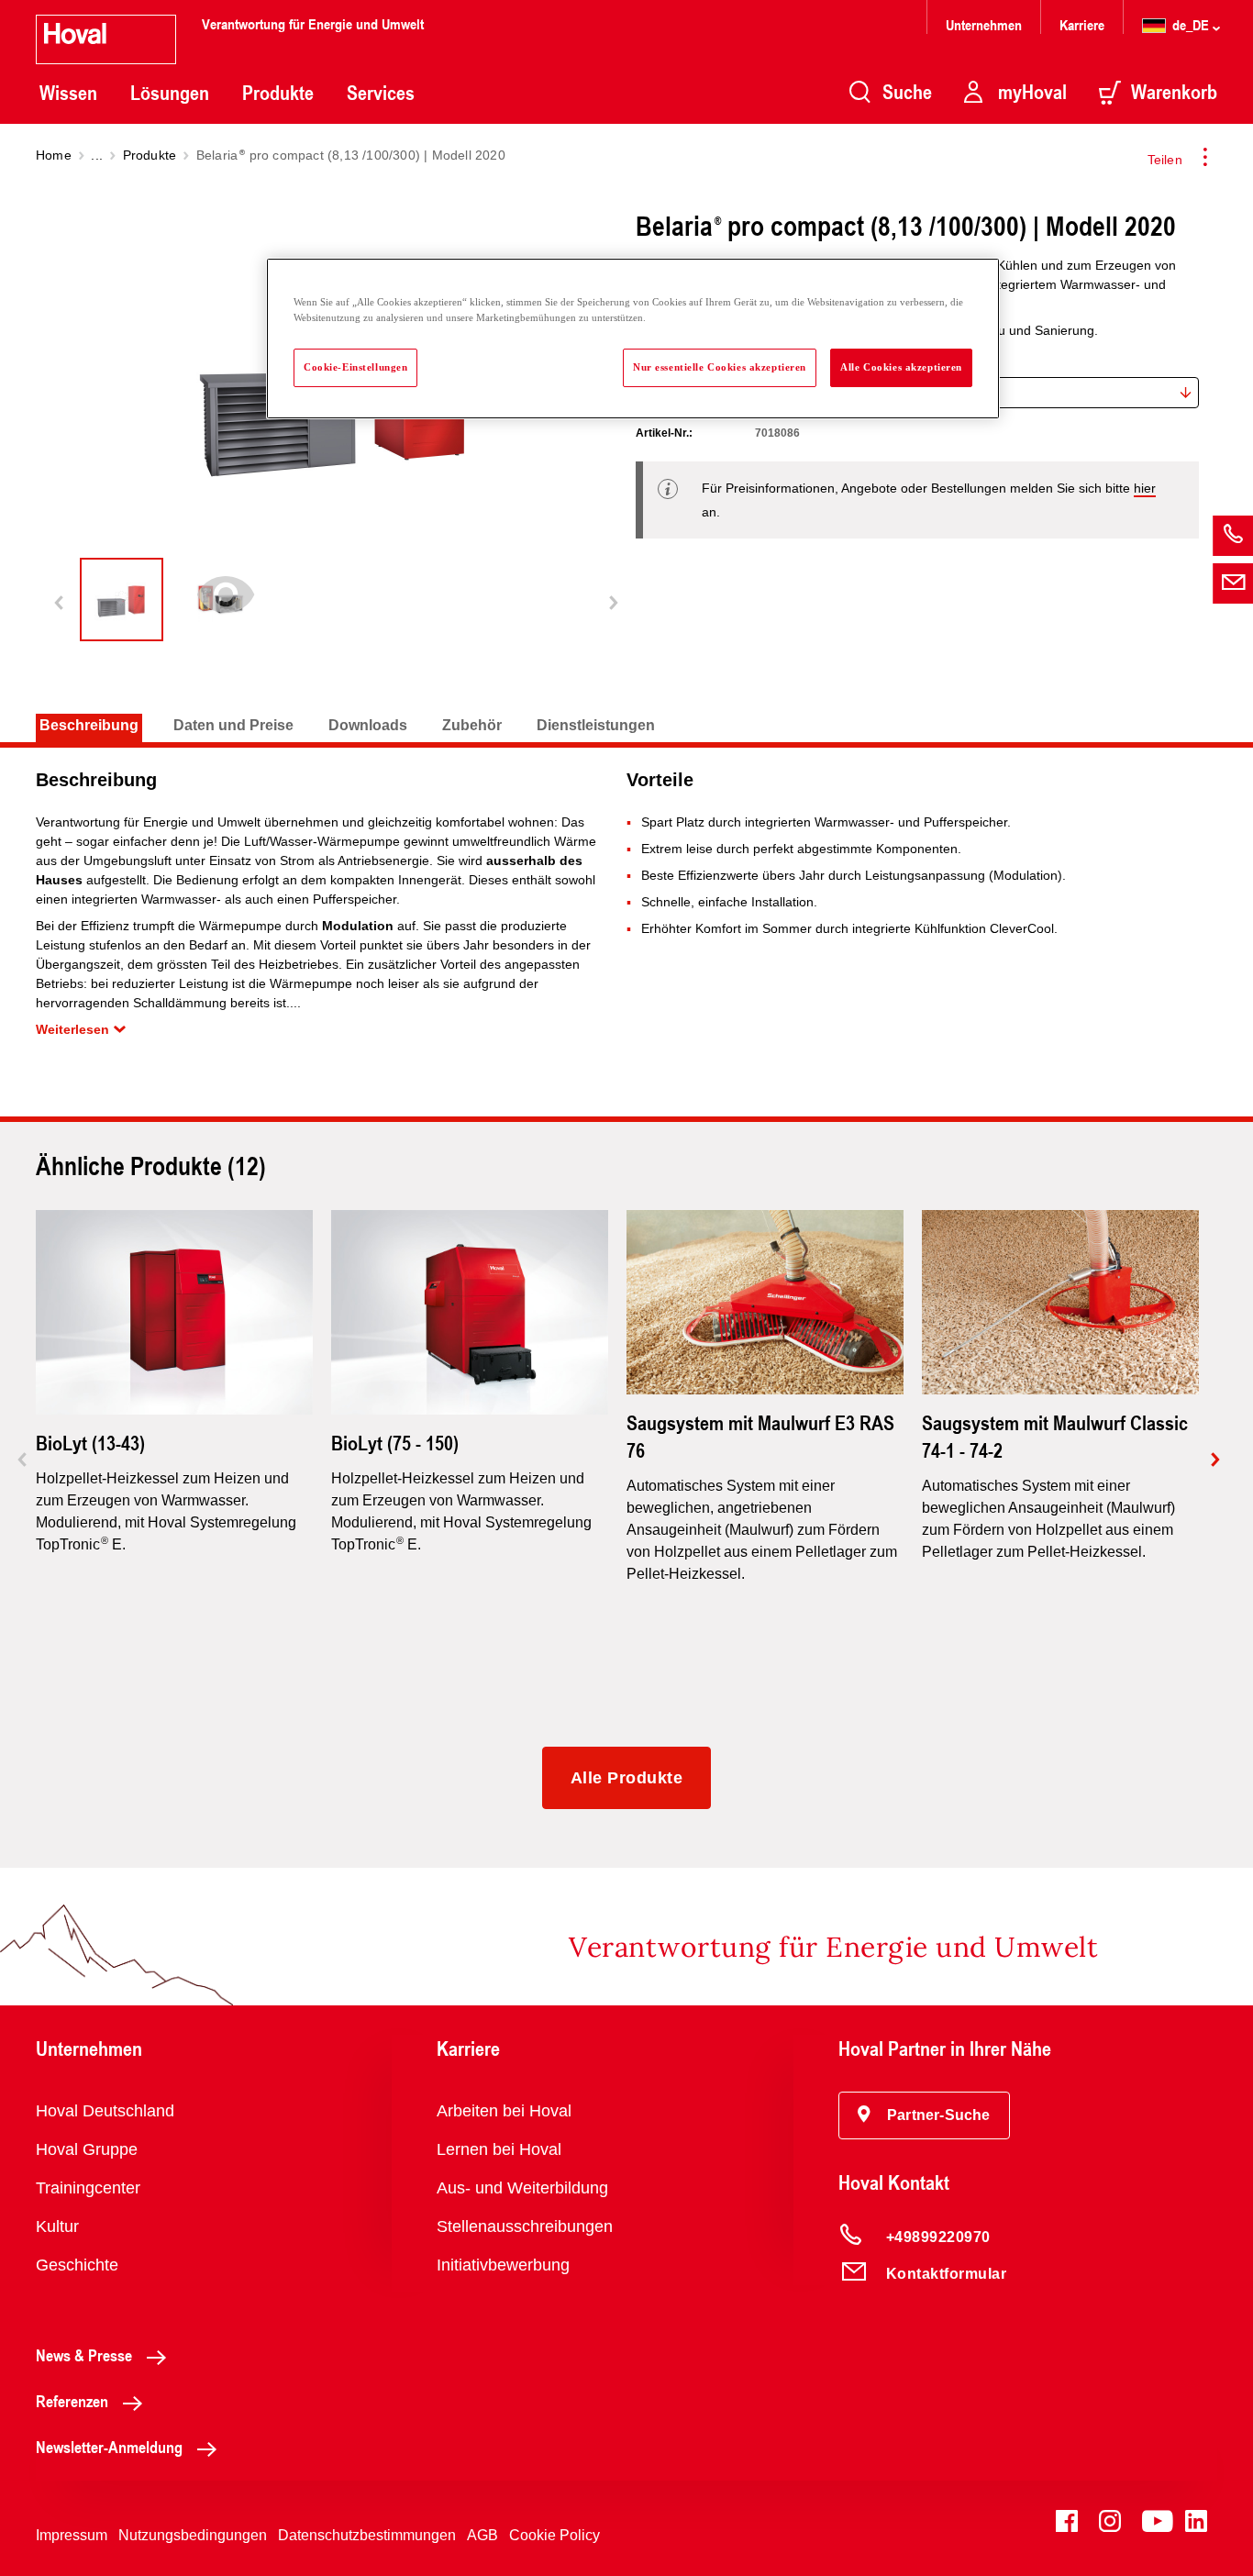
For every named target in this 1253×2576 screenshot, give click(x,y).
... (97, 155)
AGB (482, 2535)
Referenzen (72, 2401)
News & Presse (84, 2355)
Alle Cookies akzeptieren (901, 367)
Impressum (72, 2535)
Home (54, 155)
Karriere (1082, 24)
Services (381, 93)
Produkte (278, 93)
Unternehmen (984, 24)
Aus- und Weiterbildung (522, 2188)
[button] (924, 2115)
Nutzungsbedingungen (193, 2535)
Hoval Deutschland (105, 2111)
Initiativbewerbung (503, 2265)
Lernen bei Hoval (499, 2149)
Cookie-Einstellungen (355, 367)
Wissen (68, 93)
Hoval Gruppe (87, 2149)
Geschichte (77, 2265)
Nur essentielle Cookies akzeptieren (720, 367)
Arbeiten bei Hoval (504, 2111)
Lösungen (170, 93)
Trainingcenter (88, 2188)
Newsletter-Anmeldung (109, 2447)
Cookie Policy (554, 2535)
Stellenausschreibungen (525, 2226)
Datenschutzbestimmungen (367, 2535)
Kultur (57, 2226)
